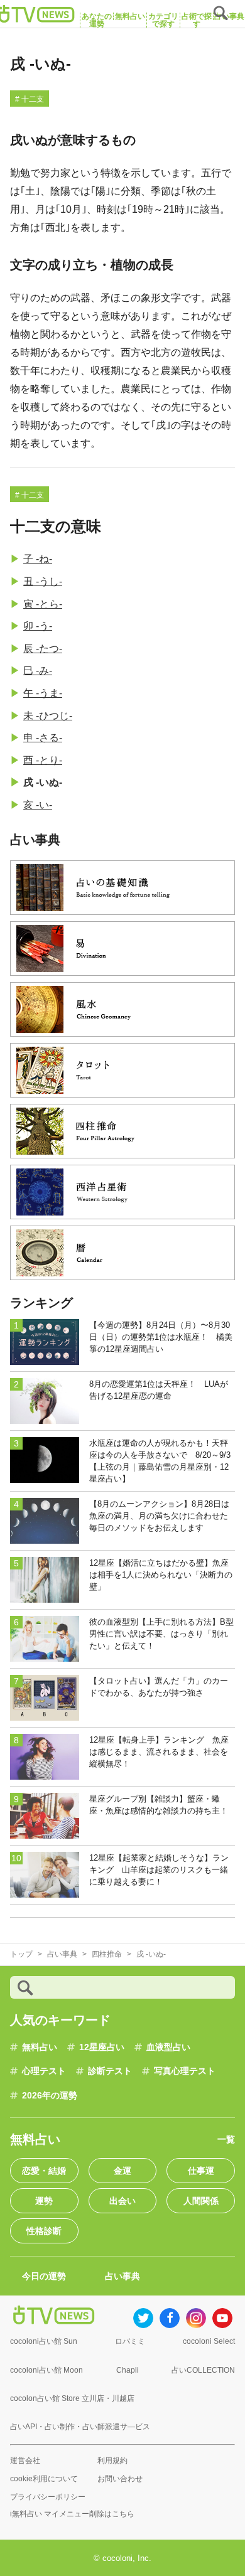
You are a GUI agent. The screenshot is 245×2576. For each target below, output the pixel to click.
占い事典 (122, 2276)
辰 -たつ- (43, 649)
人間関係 (201, 2201)
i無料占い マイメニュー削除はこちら (72, 2514)
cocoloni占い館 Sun (44, 2341)
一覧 (226, 2139)
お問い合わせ (120, 2479)
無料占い (40, 2047)
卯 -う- (38, 626)
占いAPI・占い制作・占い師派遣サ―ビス (80, 2427)
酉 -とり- (43, 760)
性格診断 (44, 2231)
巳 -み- (38, 671)
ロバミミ (130, 2341)
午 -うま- (43, 693)
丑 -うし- (43, 581)
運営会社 (25, 2461)
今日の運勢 (44, 2276)
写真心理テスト (185, 2071)
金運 (122, 2171)
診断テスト (110, 2071)
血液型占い (168, 2047)
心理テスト (44, 2071)
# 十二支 (30, 99)
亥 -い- (38, 805)
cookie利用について (44, 2479)
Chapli (128, 2370)
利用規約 (112, 2461)
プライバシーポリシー (48, 2497)
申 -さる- (43, 738)
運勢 (44, 2201)
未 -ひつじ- (48, 716)
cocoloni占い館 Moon (46, 2370)
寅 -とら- (43, 604)
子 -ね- (38, 559)
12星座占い (102, 2047)
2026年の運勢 (50, 2095)
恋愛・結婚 (44, 2171)
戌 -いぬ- (43, 782)
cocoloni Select (209, 2341)
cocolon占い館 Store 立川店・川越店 (72, 2398)
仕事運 (201, 2171)
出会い (122, 2201)
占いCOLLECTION (203, 2370)
